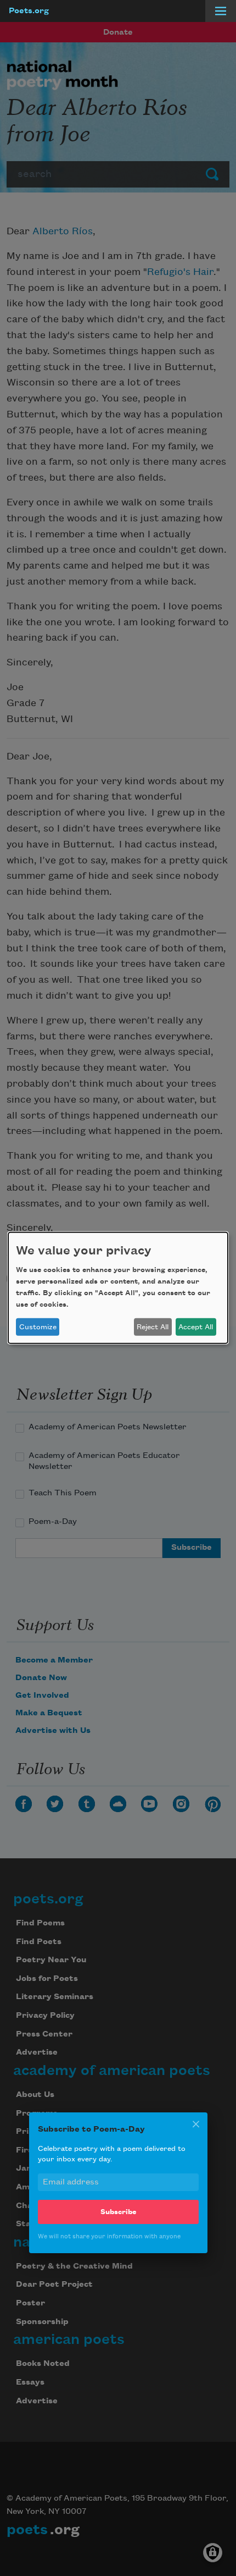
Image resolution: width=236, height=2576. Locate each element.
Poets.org (29, 11)
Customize (38, 1327)
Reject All (153, 1327)
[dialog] (118, 1288)
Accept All (196, 1327)
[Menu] (221, 11)
